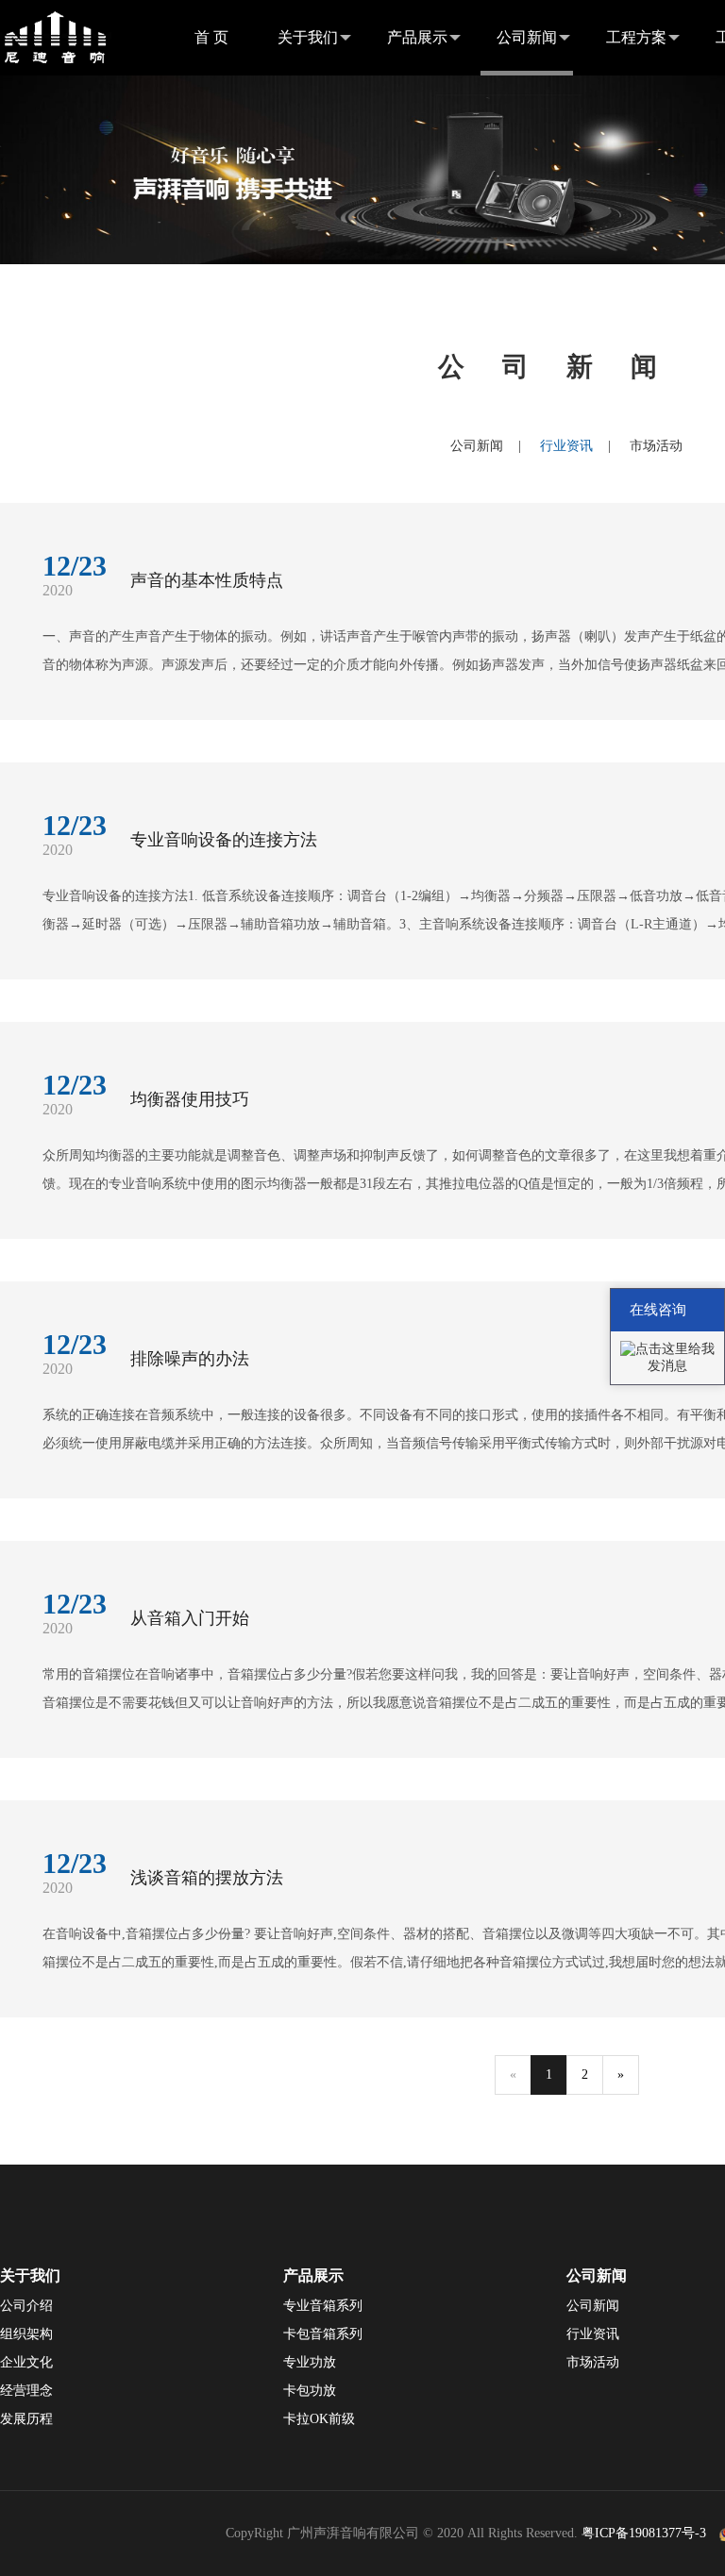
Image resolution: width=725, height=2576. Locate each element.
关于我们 (308, 37)
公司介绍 (26, 2306)
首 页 (211, 37)
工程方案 (636, 37)
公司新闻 (527, 37)
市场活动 (656, 446)
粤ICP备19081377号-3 (644, 2533)
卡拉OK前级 (319, 2419)
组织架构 (26, 2334)
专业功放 (310, 2362)
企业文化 (26, 2362)
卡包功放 (310, 2391)
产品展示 (417, 37)
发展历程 (26, 2419)
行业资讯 (566, 446)
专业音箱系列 (323, 2306)
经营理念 (26, 2391)
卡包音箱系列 (323, 2334)
